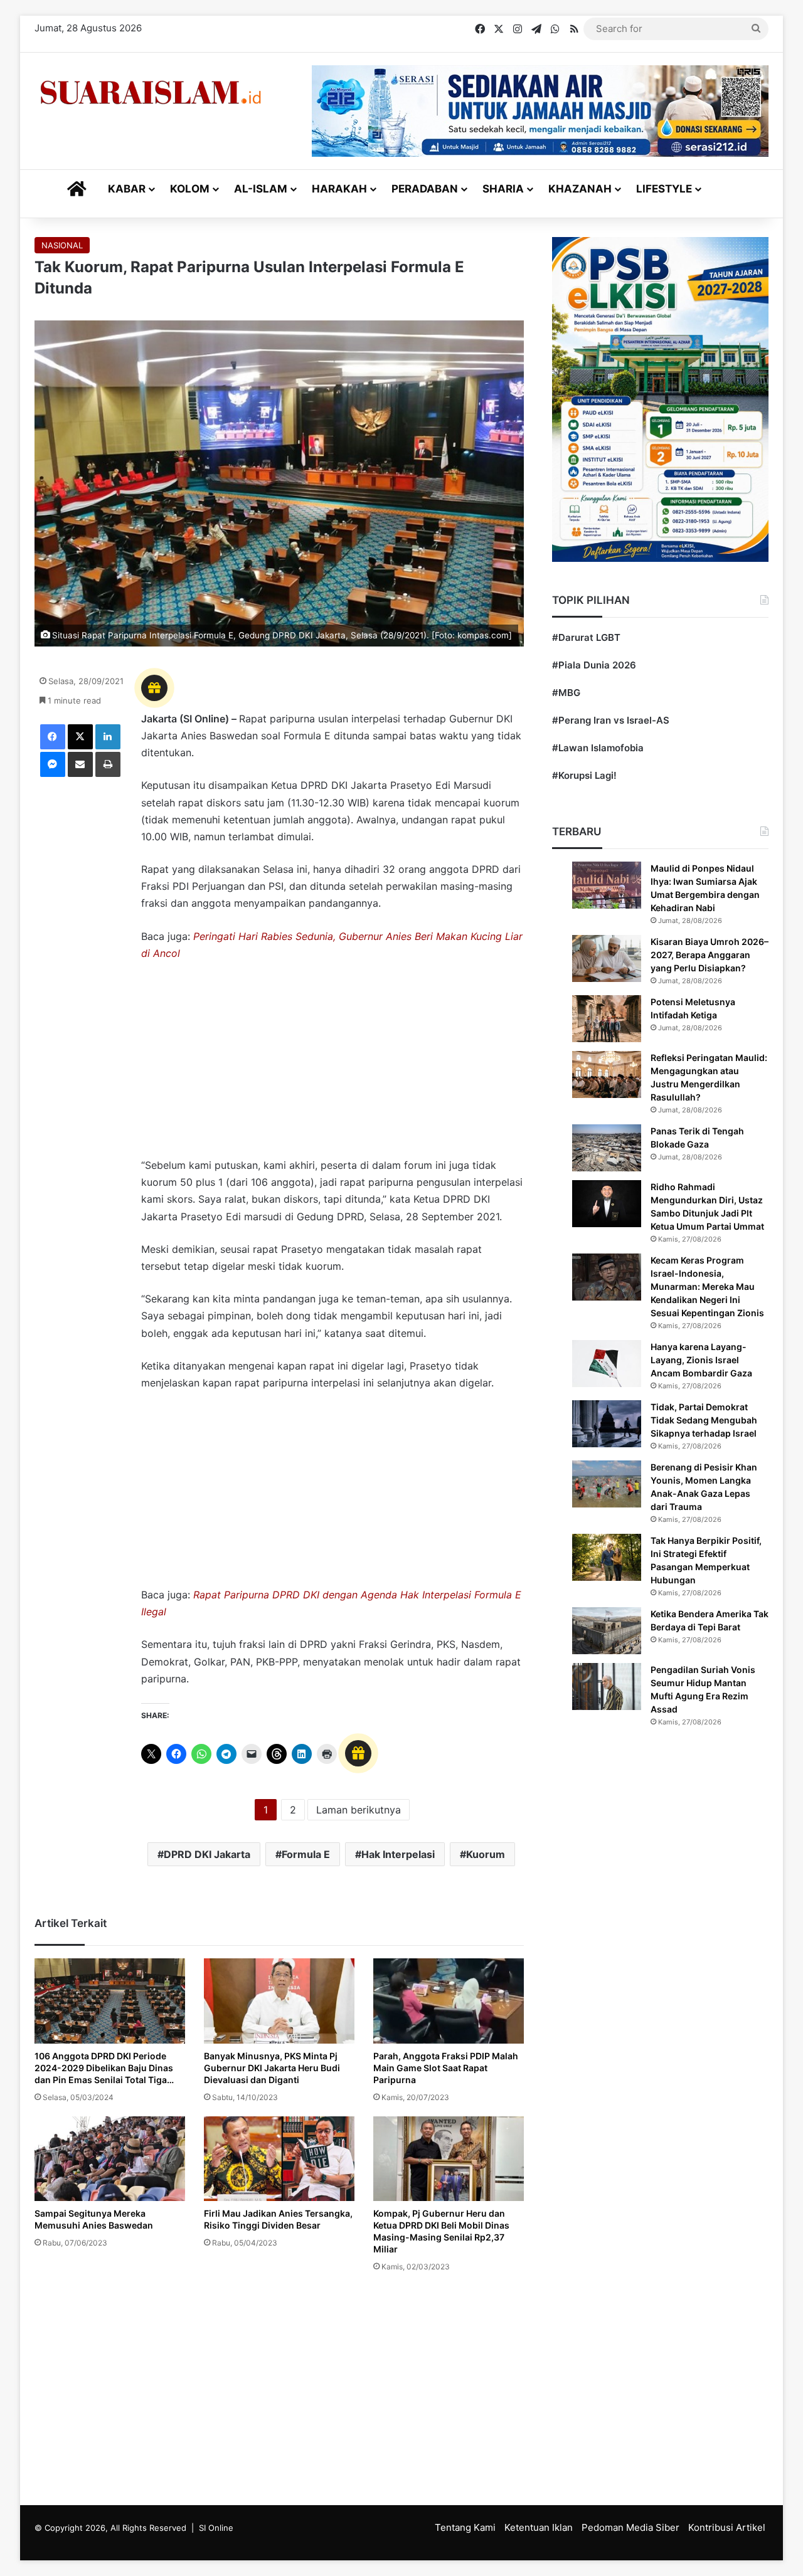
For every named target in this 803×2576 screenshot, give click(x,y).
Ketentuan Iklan (539, 2527)
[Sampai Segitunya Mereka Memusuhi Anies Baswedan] (110, 2159)
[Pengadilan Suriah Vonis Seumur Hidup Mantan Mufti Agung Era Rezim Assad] (607, 1687)
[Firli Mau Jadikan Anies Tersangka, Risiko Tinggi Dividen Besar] (279, 2159)
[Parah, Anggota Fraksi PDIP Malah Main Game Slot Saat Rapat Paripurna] (449, 2001)
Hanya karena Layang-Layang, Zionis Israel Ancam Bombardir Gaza (701, 1360)
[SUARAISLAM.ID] (151, 92)
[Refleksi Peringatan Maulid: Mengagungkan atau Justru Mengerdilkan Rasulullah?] (607, 1074)
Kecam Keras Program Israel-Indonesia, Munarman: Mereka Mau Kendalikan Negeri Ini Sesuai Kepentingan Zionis (707, 1286)
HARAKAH (339, 189)
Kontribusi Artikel (727, 2527)
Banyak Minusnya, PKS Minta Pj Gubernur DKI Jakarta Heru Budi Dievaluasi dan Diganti (272, 2068)
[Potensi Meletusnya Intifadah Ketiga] (607, 1019)
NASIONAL (62, 245)
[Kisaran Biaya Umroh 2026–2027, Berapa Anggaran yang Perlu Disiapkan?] (607, 958)
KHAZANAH (580, 189)
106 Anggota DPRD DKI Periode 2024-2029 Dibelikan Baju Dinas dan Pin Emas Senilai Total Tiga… (104, 2068)
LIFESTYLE (664, 189)
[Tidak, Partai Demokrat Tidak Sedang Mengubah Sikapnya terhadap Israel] (607, 1424)
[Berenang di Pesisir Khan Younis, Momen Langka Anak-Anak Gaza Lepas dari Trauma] (607, 1484)
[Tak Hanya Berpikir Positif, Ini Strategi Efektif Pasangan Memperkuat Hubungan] (607, 1557)
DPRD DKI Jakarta (207, 1854)
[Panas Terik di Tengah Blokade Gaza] (607, 1148)
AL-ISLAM (261, 189)
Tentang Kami (465, 2527)
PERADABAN (425, 189)
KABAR (127, 189)
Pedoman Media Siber (630, 2527)
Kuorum (486, 1854)
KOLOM (190, 189)
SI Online (216, 2528)
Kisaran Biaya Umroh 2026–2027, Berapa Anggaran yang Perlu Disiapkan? (710, 955)
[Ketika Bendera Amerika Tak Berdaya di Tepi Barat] (607, 1631)
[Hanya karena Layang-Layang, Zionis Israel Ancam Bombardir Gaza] (607, 1364)
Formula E (306, 1854)
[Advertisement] (332, 1065)
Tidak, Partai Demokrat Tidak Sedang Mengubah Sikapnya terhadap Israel (704, 1420)
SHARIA (503, 189)
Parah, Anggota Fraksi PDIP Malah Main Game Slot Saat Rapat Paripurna (446, 2068)
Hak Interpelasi (398, 1854)
